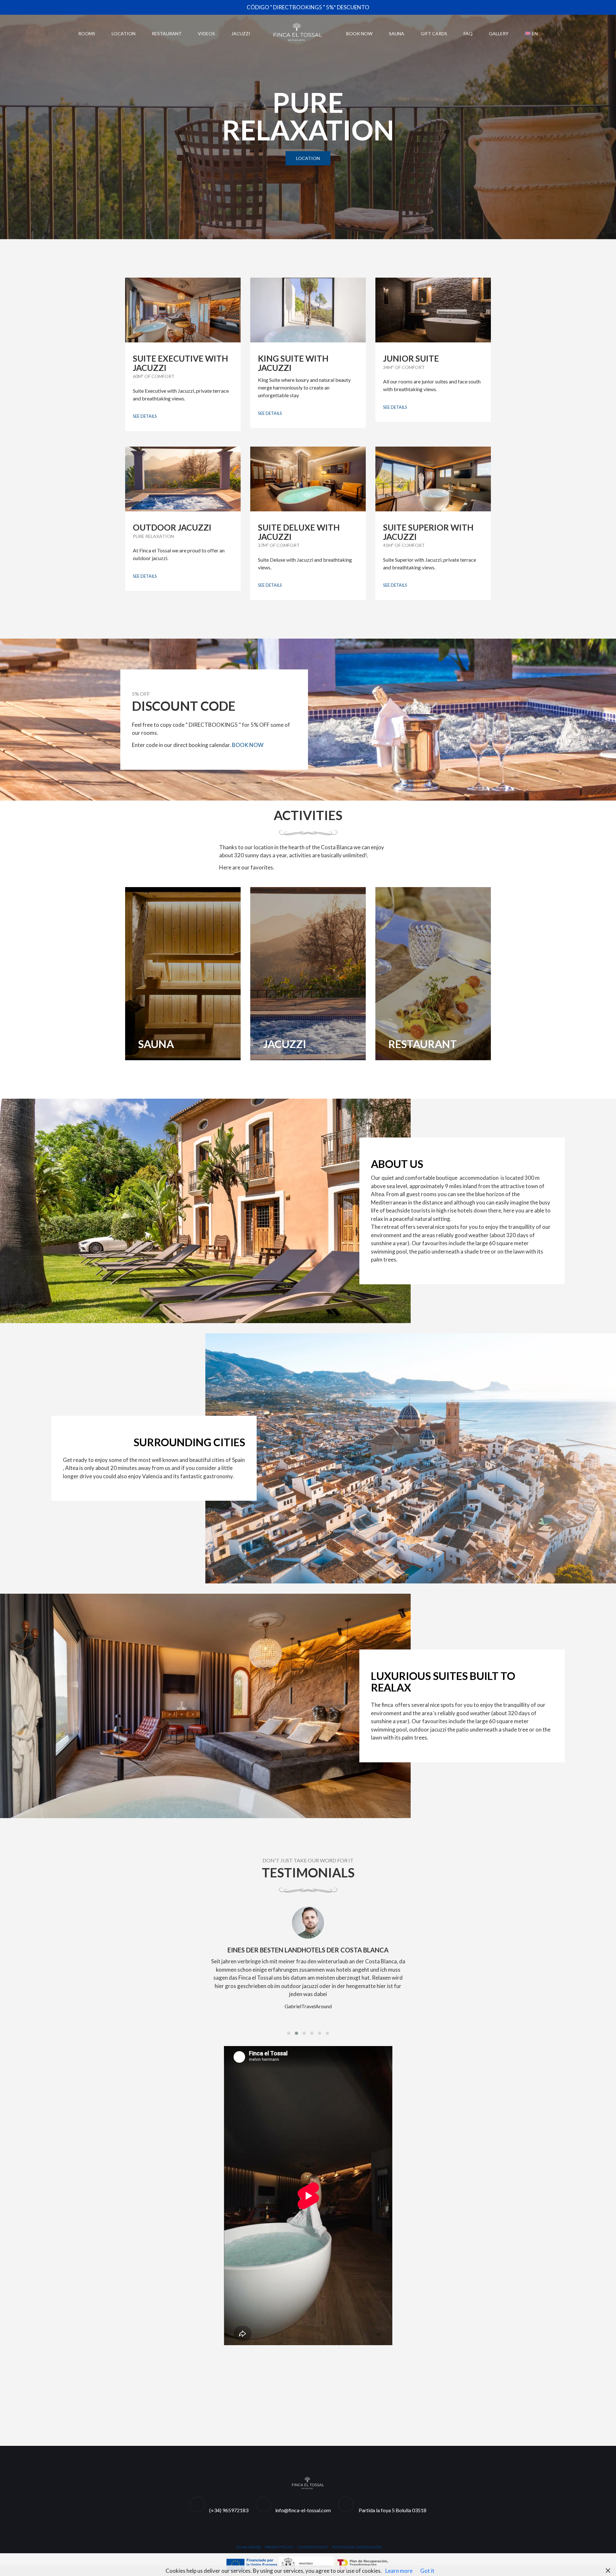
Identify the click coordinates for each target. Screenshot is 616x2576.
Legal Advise (249, 2547)
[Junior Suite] (433, 310)
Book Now (359, 34)
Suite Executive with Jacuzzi (180, 363)
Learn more (399, 2571)
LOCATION (308, 158)
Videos (206, 34)
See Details (145, 416)
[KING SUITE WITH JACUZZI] (308, 310)
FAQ (468, 34)
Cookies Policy (313, 2547)
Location (124, 34)
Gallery (499, 34)
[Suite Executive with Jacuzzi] (183, 310)
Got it (427, 2571)
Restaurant (167, 34)
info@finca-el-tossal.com (303, 2510)
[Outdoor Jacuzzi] (183, 479)
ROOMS (87, 34)
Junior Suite (411, 358)
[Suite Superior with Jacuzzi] (433, 479)
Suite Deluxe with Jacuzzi (299, 532)
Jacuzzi (241, 34)
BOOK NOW (248, 745)
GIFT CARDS (434, 34)
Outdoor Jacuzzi (172, 527)
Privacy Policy (279, 2547)
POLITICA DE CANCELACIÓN (357, 2547)
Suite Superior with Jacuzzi (428, 532)
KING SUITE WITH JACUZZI (293, 363)
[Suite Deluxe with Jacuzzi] (308, 479)
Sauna (397, 34)
